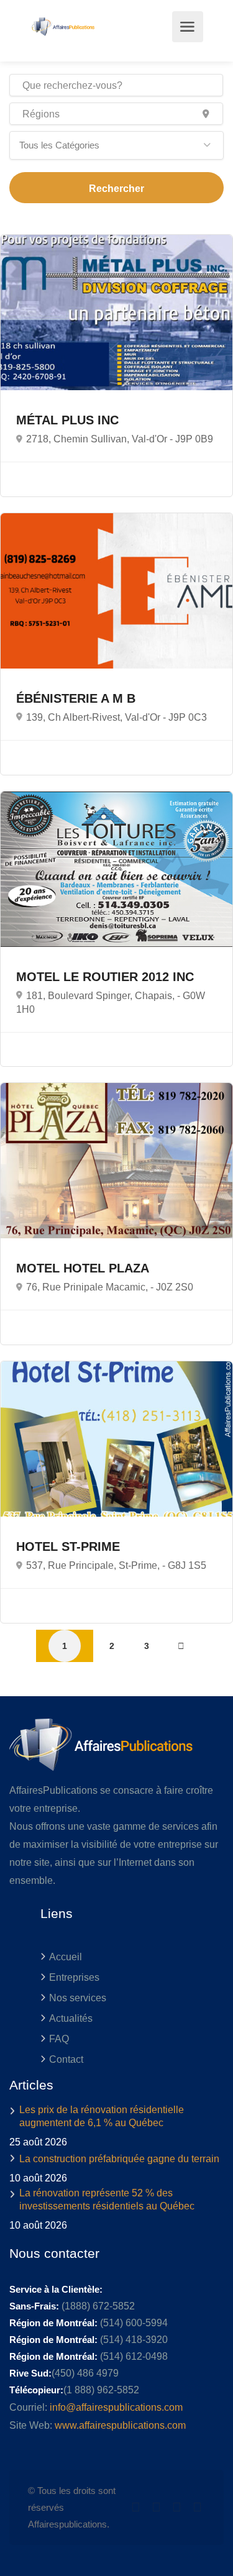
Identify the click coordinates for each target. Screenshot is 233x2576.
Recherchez (116, 188)
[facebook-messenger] (177, 2507)
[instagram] (197, 2507)
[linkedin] (156, 2507)
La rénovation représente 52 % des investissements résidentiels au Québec (107, 2199)
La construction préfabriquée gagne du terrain (119, 2159)
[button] (116, 145)
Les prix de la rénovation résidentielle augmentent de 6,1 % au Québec (102, 2116)
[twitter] (136, 2507)
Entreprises (74, 1977)
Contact (66, 2059)
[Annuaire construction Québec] (62, 27)
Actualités (71, 2018)
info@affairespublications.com (116, 2407)
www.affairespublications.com (120, 2425)
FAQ (59, 2039)
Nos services (78, 1998)
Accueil (66, 1957)
